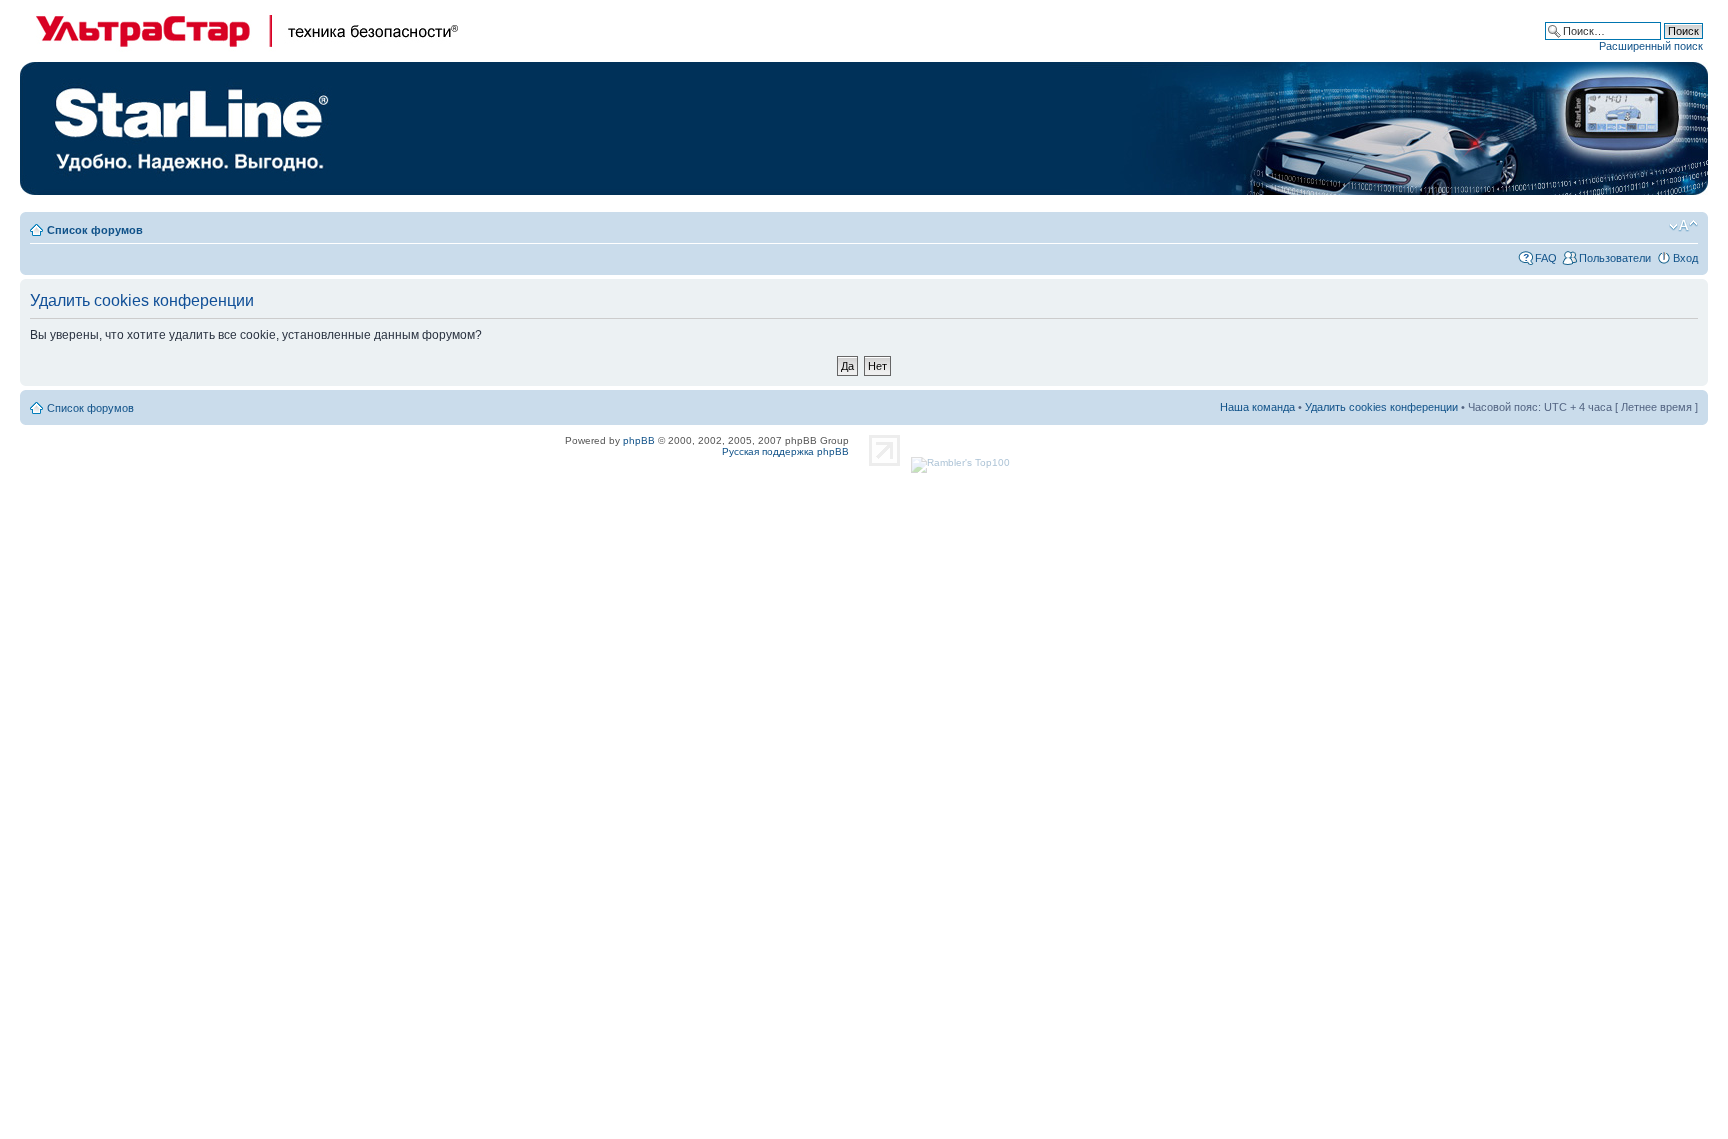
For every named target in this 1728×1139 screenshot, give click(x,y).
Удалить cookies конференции (1381, 407)
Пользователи (1615, 258)
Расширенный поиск (1651, 46)
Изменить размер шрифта (1683, 226)
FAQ (1546, 258)
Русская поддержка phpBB (785, 451)
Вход (1685, 258)
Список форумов (95, 230)
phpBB (639, 440)
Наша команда (1257, 407)
